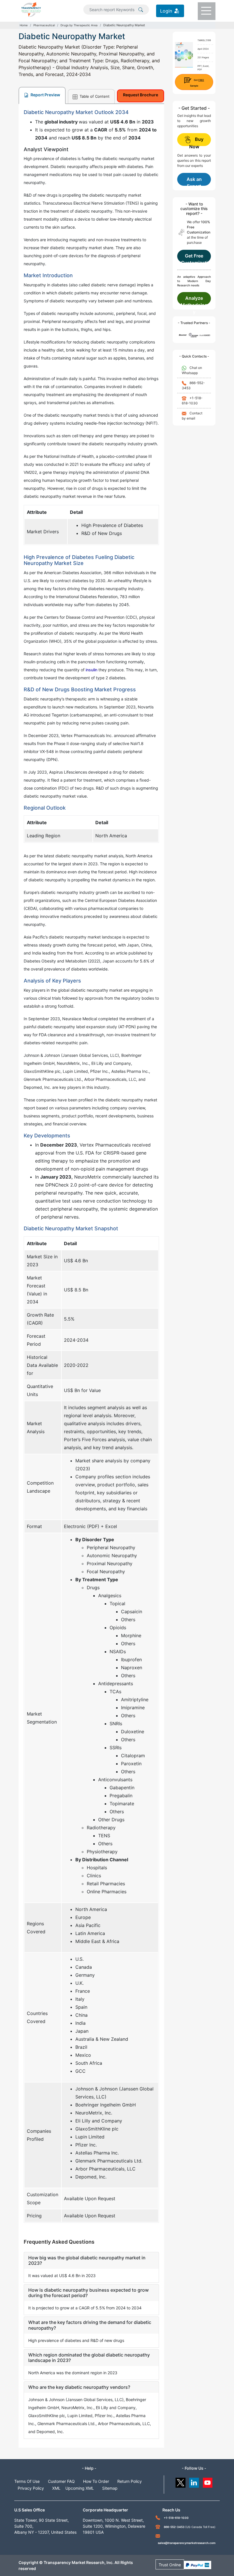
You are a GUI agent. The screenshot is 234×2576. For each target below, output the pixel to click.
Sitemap (110, 2488)
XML (56, 2488)
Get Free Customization (194, 258)
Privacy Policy (31, 2488)
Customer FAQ (61, 2481)
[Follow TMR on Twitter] (180, 2481)
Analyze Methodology (194, 300)
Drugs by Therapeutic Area (79, 25)
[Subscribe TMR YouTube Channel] (208, 2481)
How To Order (96, 2481)
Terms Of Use (27, 2481)
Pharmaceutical (44, 25)
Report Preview (45, 95)
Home (24, 25)
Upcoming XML (80, 2488)
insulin (91, 670)
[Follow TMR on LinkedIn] (194, 2481)
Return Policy (130, 2481)
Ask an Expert (194, 181)
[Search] (141, 9)
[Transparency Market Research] (31, 9)
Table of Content (94, 96)
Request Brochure (141, 95)
